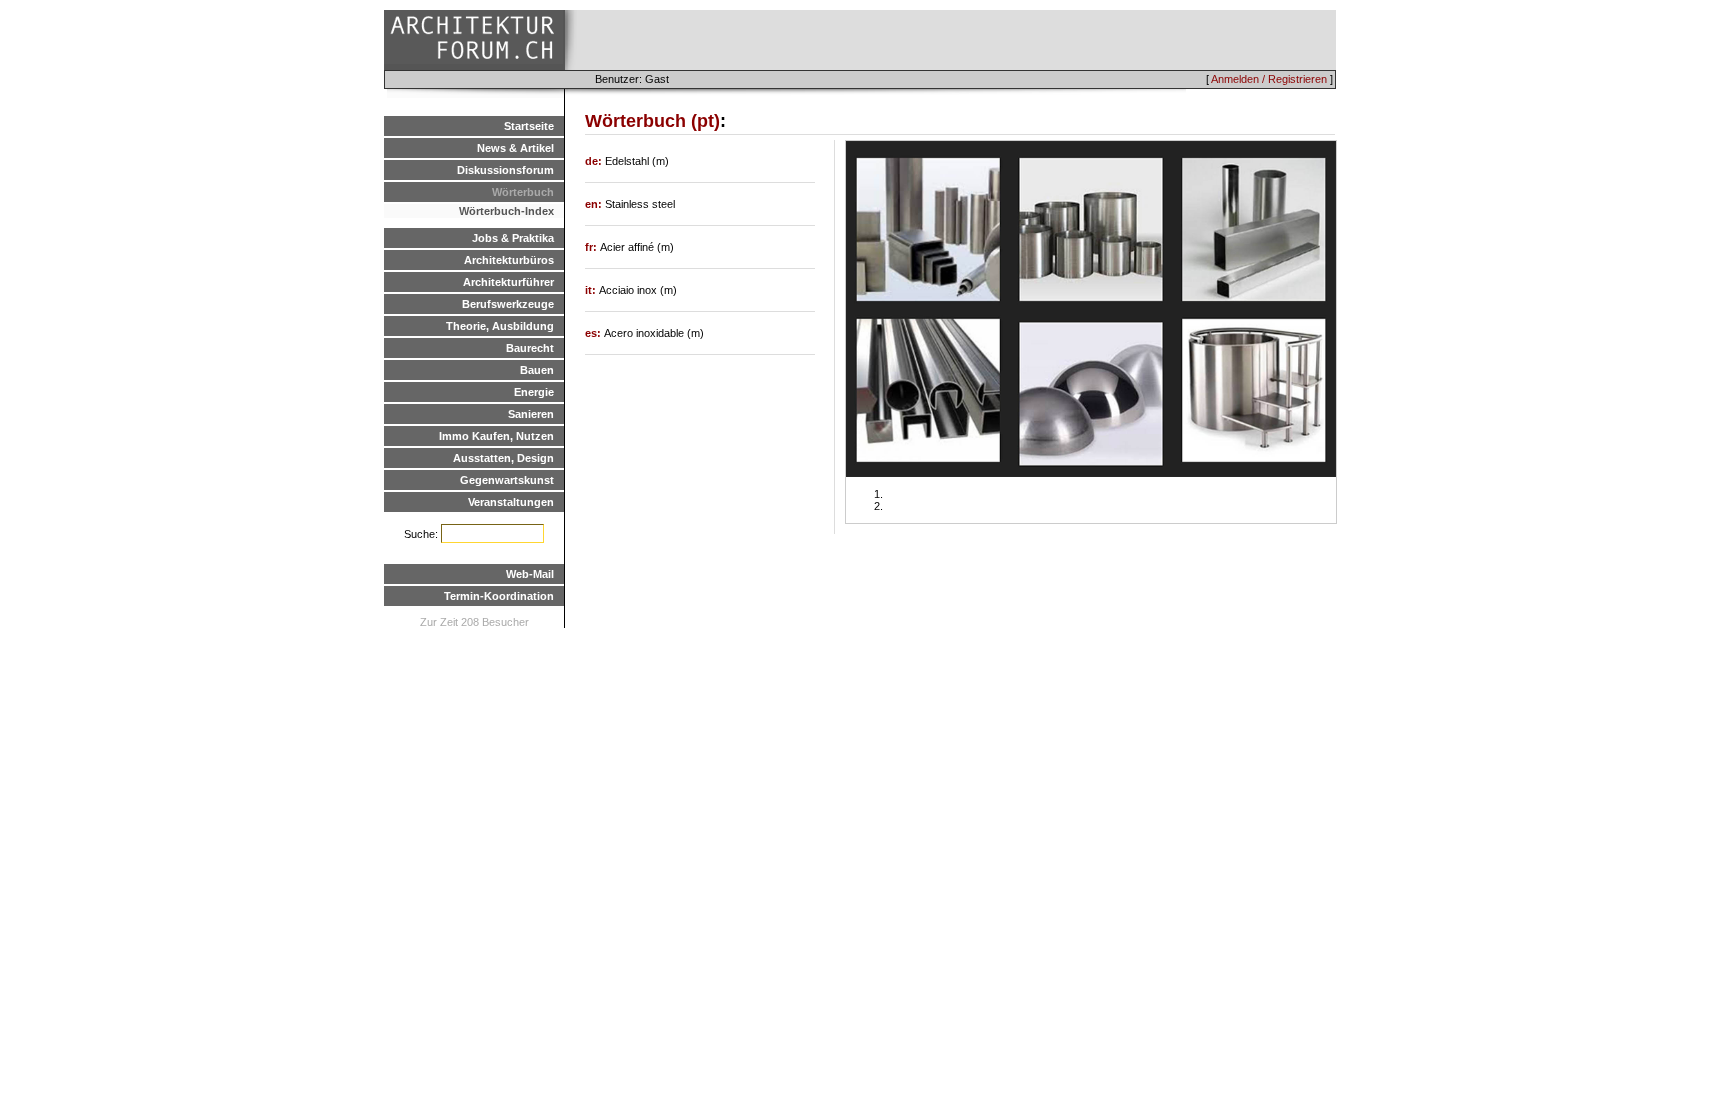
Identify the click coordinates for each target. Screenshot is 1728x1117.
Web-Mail (530, 574)
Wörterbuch (523, 192)
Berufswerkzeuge (508, 304)
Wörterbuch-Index (506, 211)
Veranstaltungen (511, 502)
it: (592, 290)
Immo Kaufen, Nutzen (496, 436)
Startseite (529, 126)
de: (595, 161)
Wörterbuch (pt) (652, 121)
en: (595, 204)
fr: (592, 247)
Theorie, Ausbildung (500, 326)
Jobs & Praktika (513, 238)
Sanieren (531, 414)
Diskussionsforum (505, 170)
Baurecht (530, 348)
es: (594, 333)
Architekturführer (508, 282)
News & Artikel (515, 148)
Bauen (537, 370)
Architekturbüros (509, 260)
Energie (534, 392)
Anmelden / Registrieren (1269, 79)
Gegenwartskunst (507, 480)
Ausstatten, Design (503, 458)
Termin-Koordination (499, 596)
